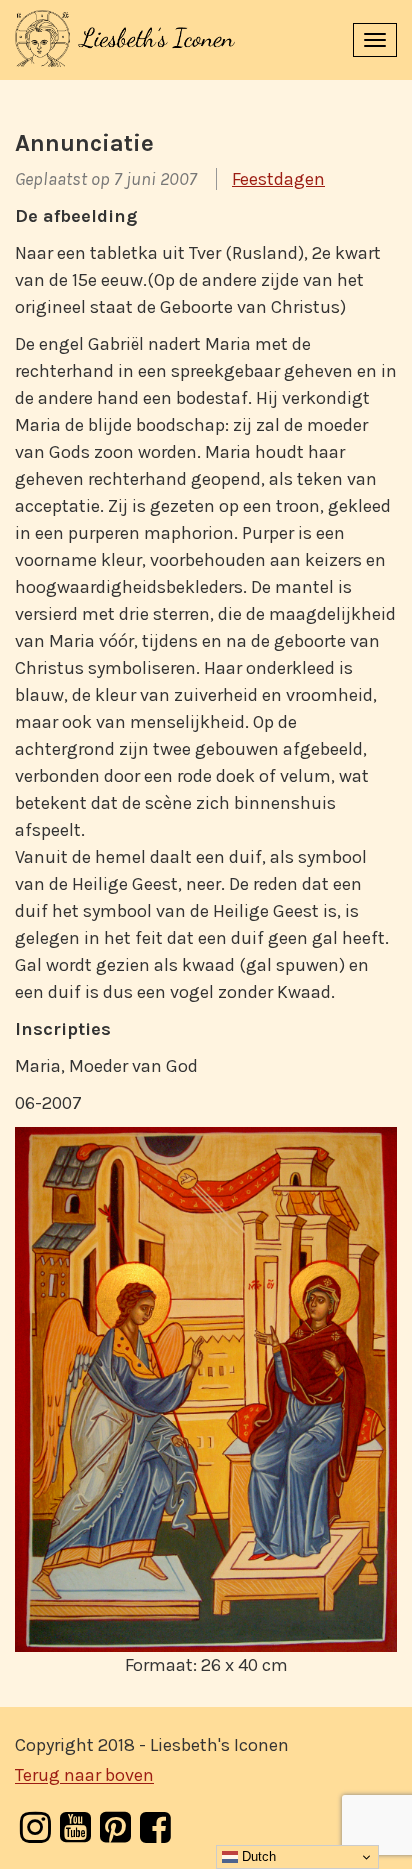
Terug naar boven (84, 1776)
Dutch (257, 1856)
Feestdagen (278, 179)
